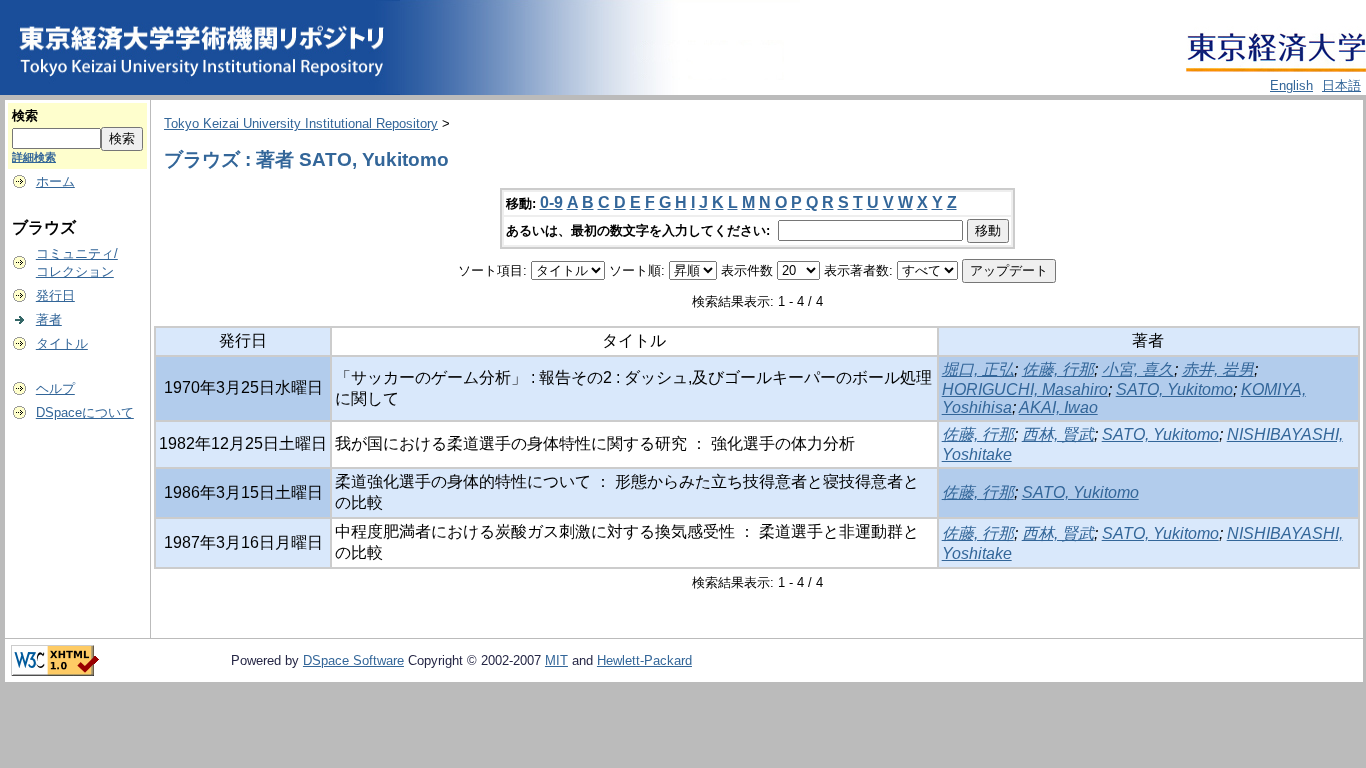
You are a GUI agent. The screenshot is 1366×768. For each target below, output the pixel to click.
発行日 (55, 295)
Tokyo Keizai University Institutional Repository (301, 123)
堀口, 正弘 (978, 369)
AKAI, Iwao (1058, 407)
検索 (25, 115)
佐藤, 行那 (1058, 369)
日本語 (1341, 85)
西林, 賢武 (1058, 434)
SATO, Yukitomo (1174, 389)
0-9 (551, 202)
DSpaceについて (85, 412)
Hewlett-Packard (644, 660)
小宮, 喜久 (1138, 369)
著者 (49, 319)
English (1291, 85)
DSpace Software (353, 660)
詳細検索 (34, 157)
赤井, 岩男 (1218, 369)
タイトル (62, 343)
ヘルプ (55, 388)
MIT (556, 660)
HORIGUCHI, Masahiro (1025, 389)
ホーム (55, 181)
